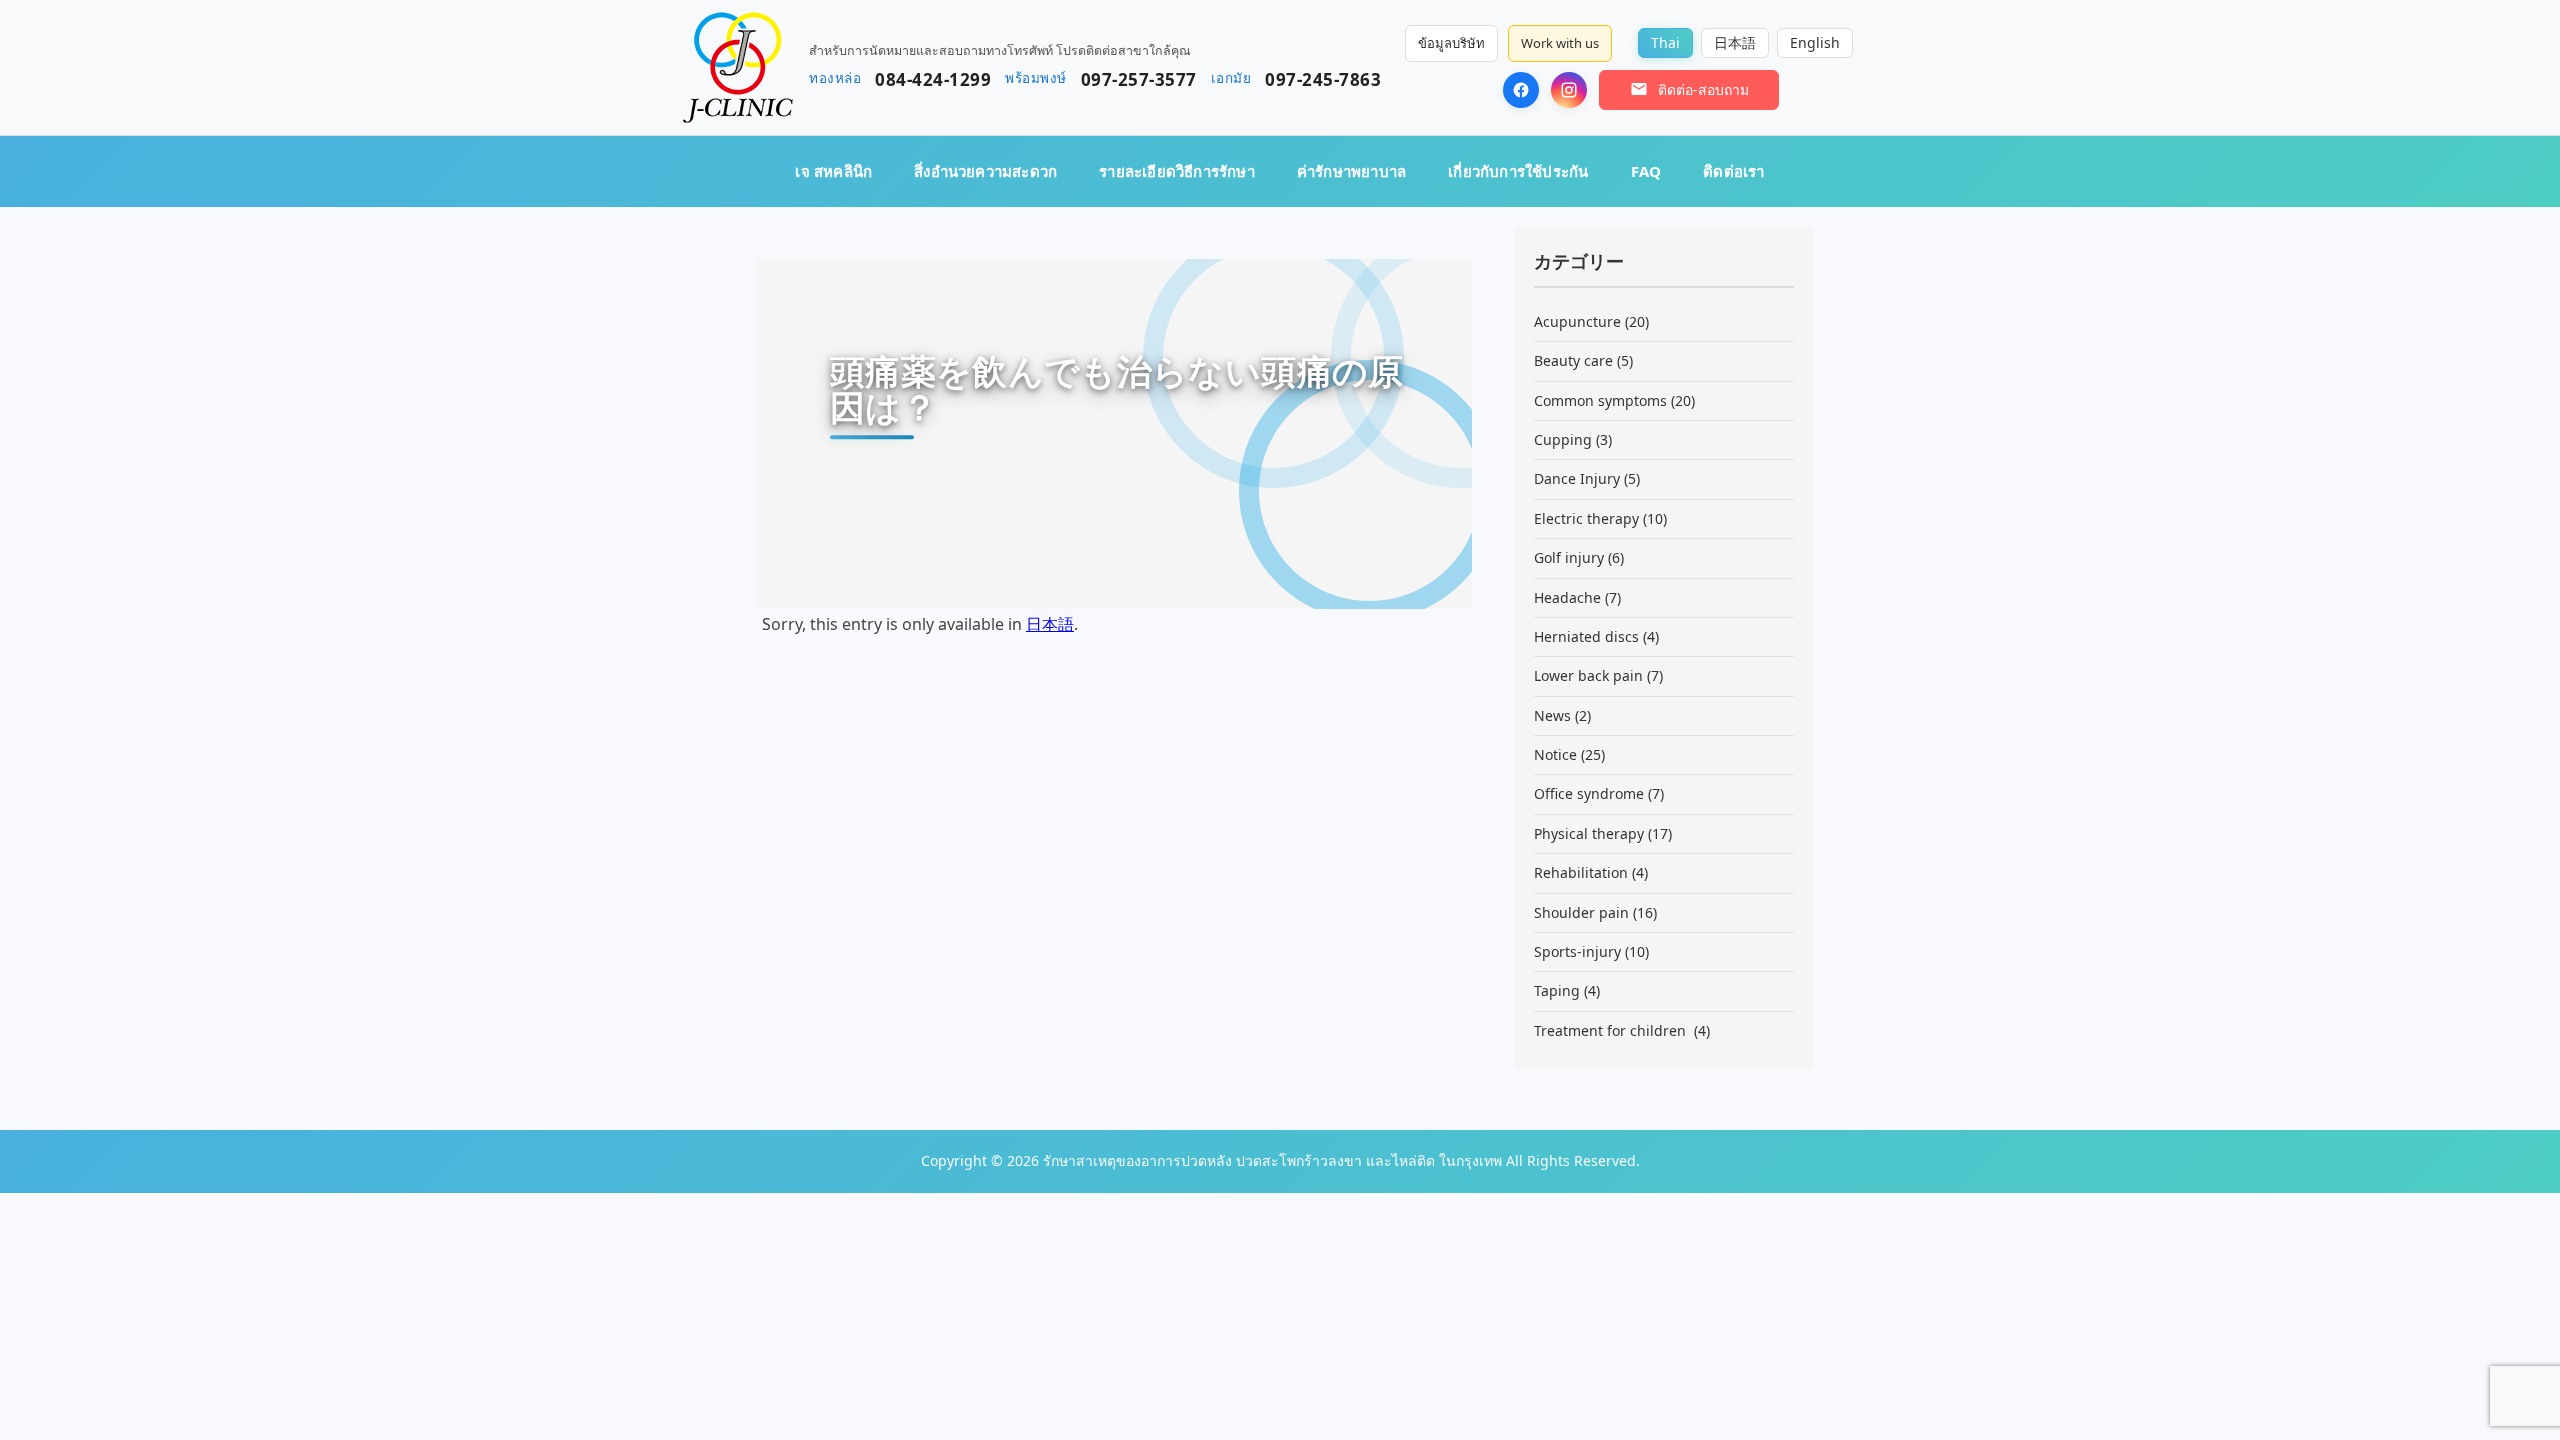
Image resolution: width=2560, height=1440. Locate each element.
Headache (1567, 597)
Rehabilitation (1581, 872)
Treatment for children (1612, 1030)
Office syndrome (1589, 793)
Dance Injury (1577, 478)
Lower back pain (1588, 675)
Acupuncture (1577, 321)
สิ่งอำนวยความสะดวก (985, 171)
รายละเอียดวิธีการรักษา (1177, 171)
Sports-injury (1577, 951)
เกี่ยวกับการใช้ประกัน (1518, 171)
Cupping (1563, 439)
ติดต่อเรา (1733, 171)
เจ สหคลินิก (833, 171)
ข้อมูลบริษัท (1451, 43)
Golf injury (1569, 557)
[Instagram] (1569, 90)
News (1552, 715)
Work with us (1560, 43)
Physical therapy (1589, 833)
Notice (1555, 754)
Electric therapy (1586, 518)
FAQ (1646, 171)
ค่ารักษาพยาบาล (1351, 171)
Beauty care (1573, 360)
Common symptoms (1600, 400)
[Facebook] (1521, 90)
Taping (1557, 990)
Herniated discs (1586, 636)
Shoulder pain (1581, 912)
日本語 (1050, 624)
